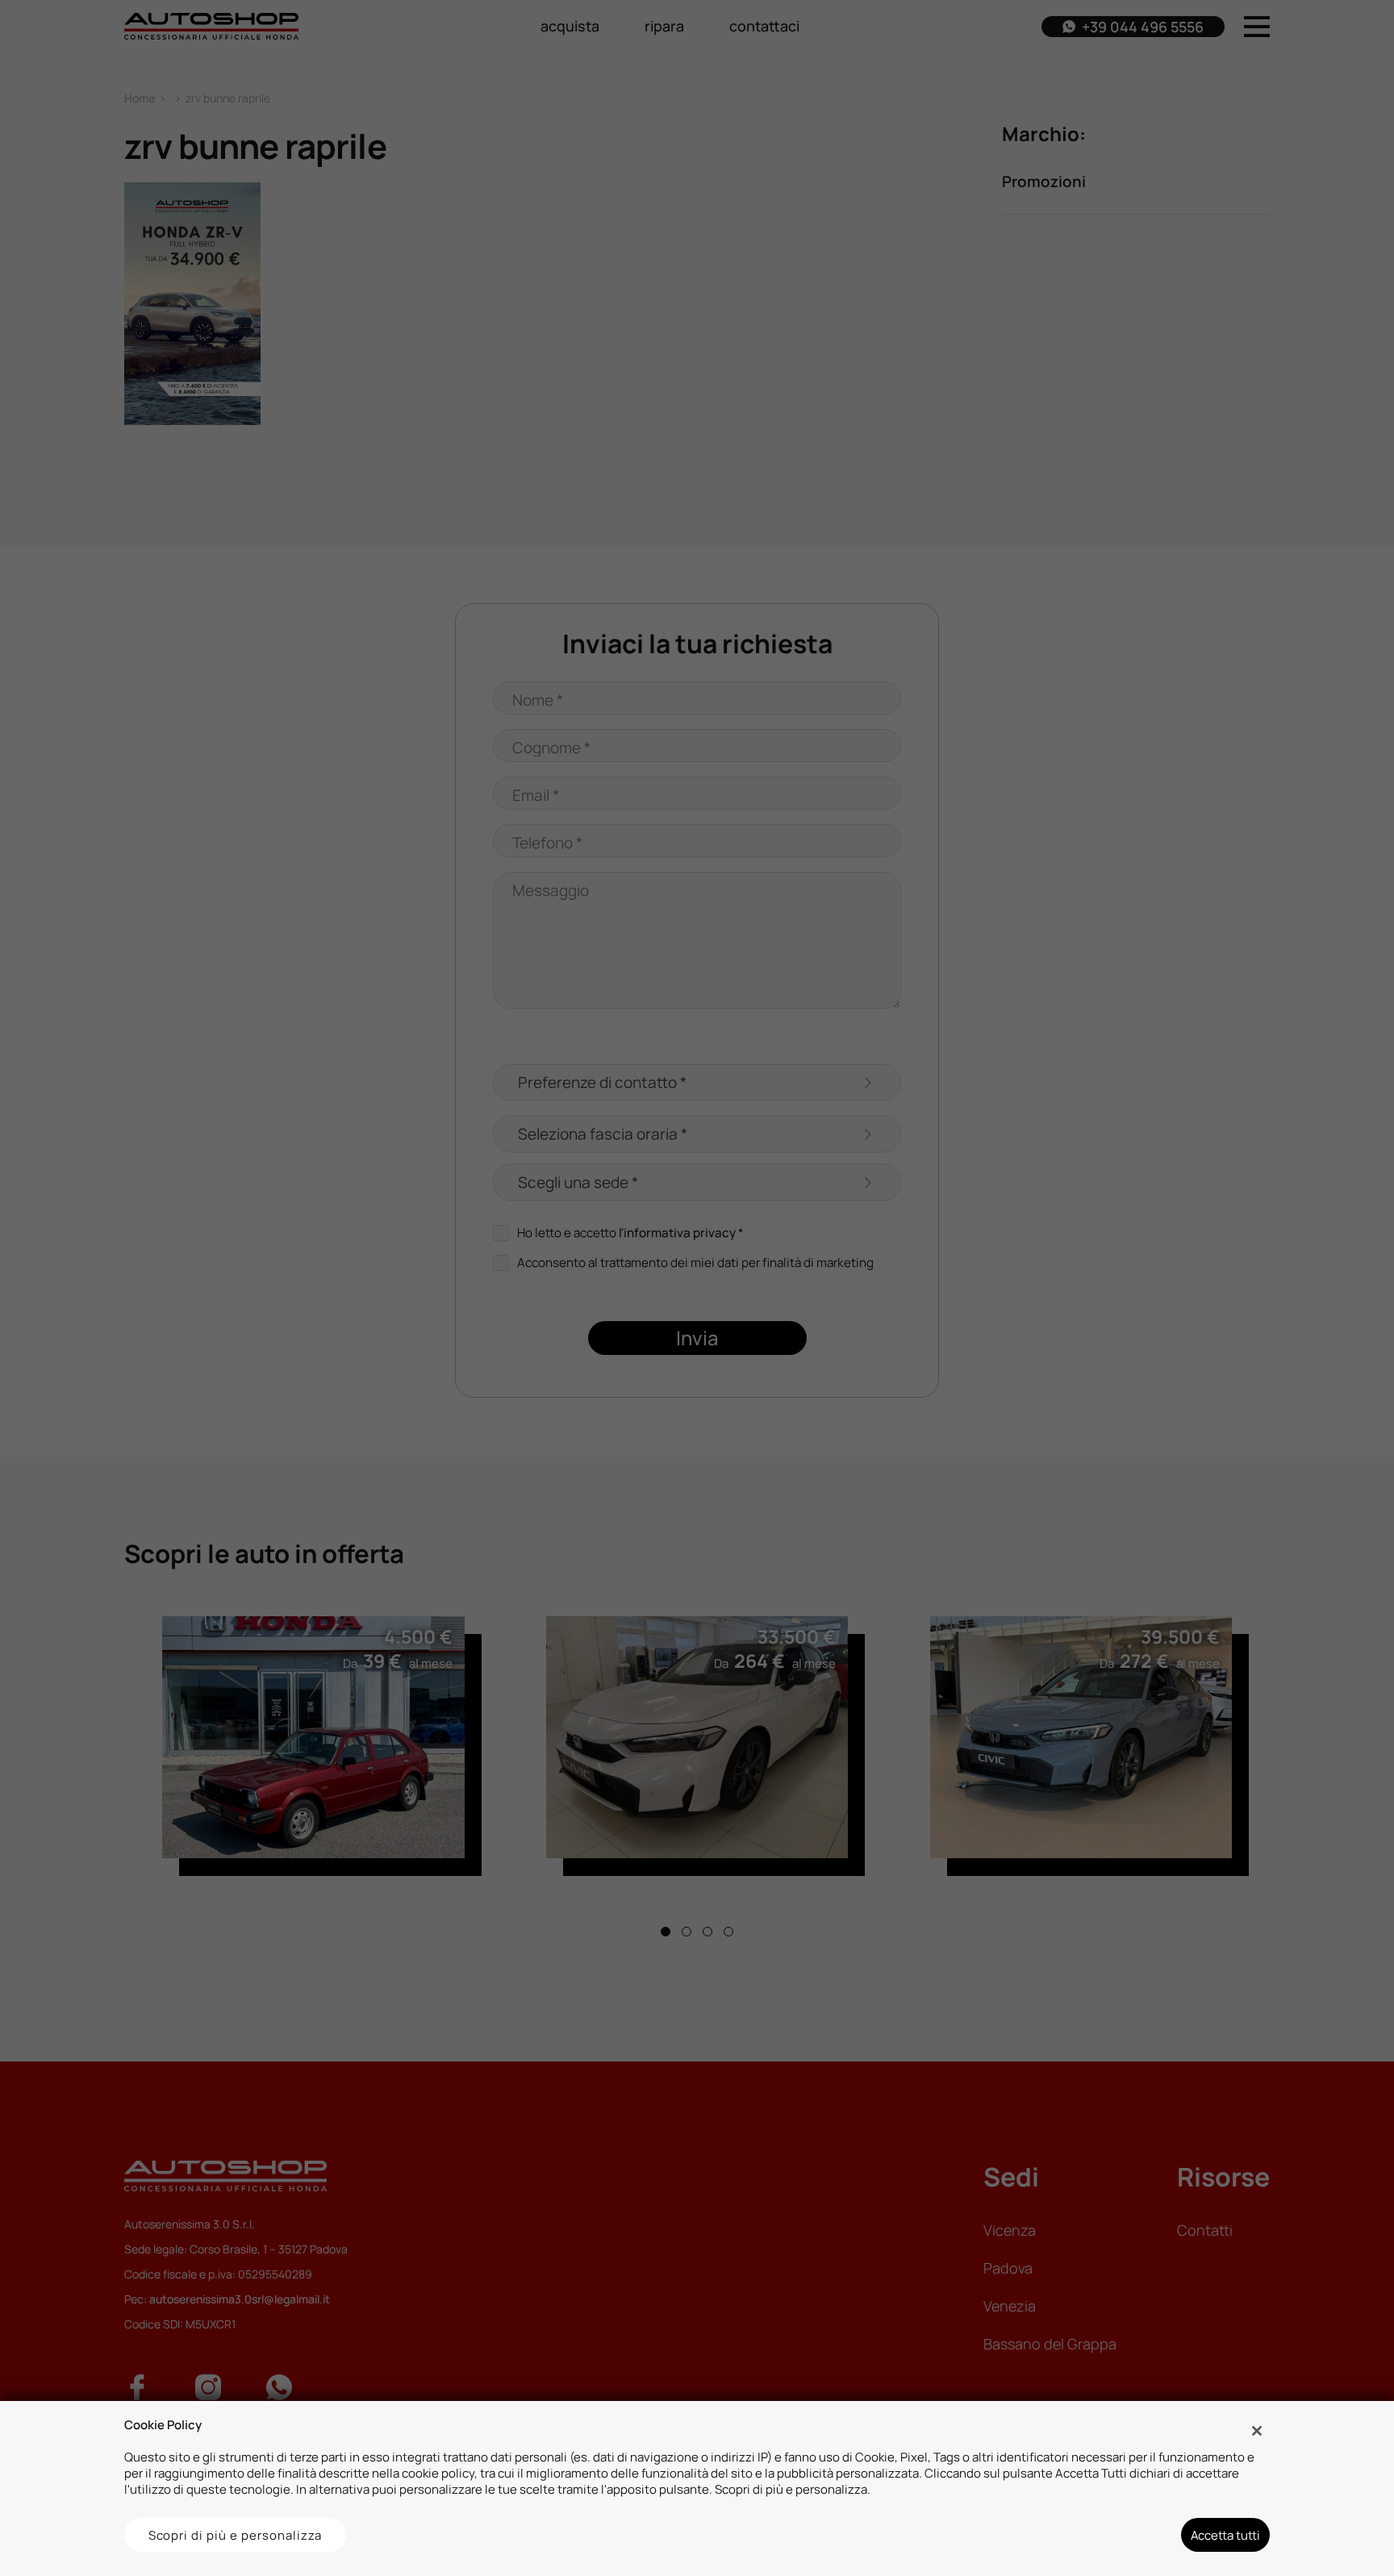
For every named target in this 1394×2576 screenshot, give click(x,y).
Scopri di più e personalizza (236, 2535)
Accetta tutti (1225, 2535)
